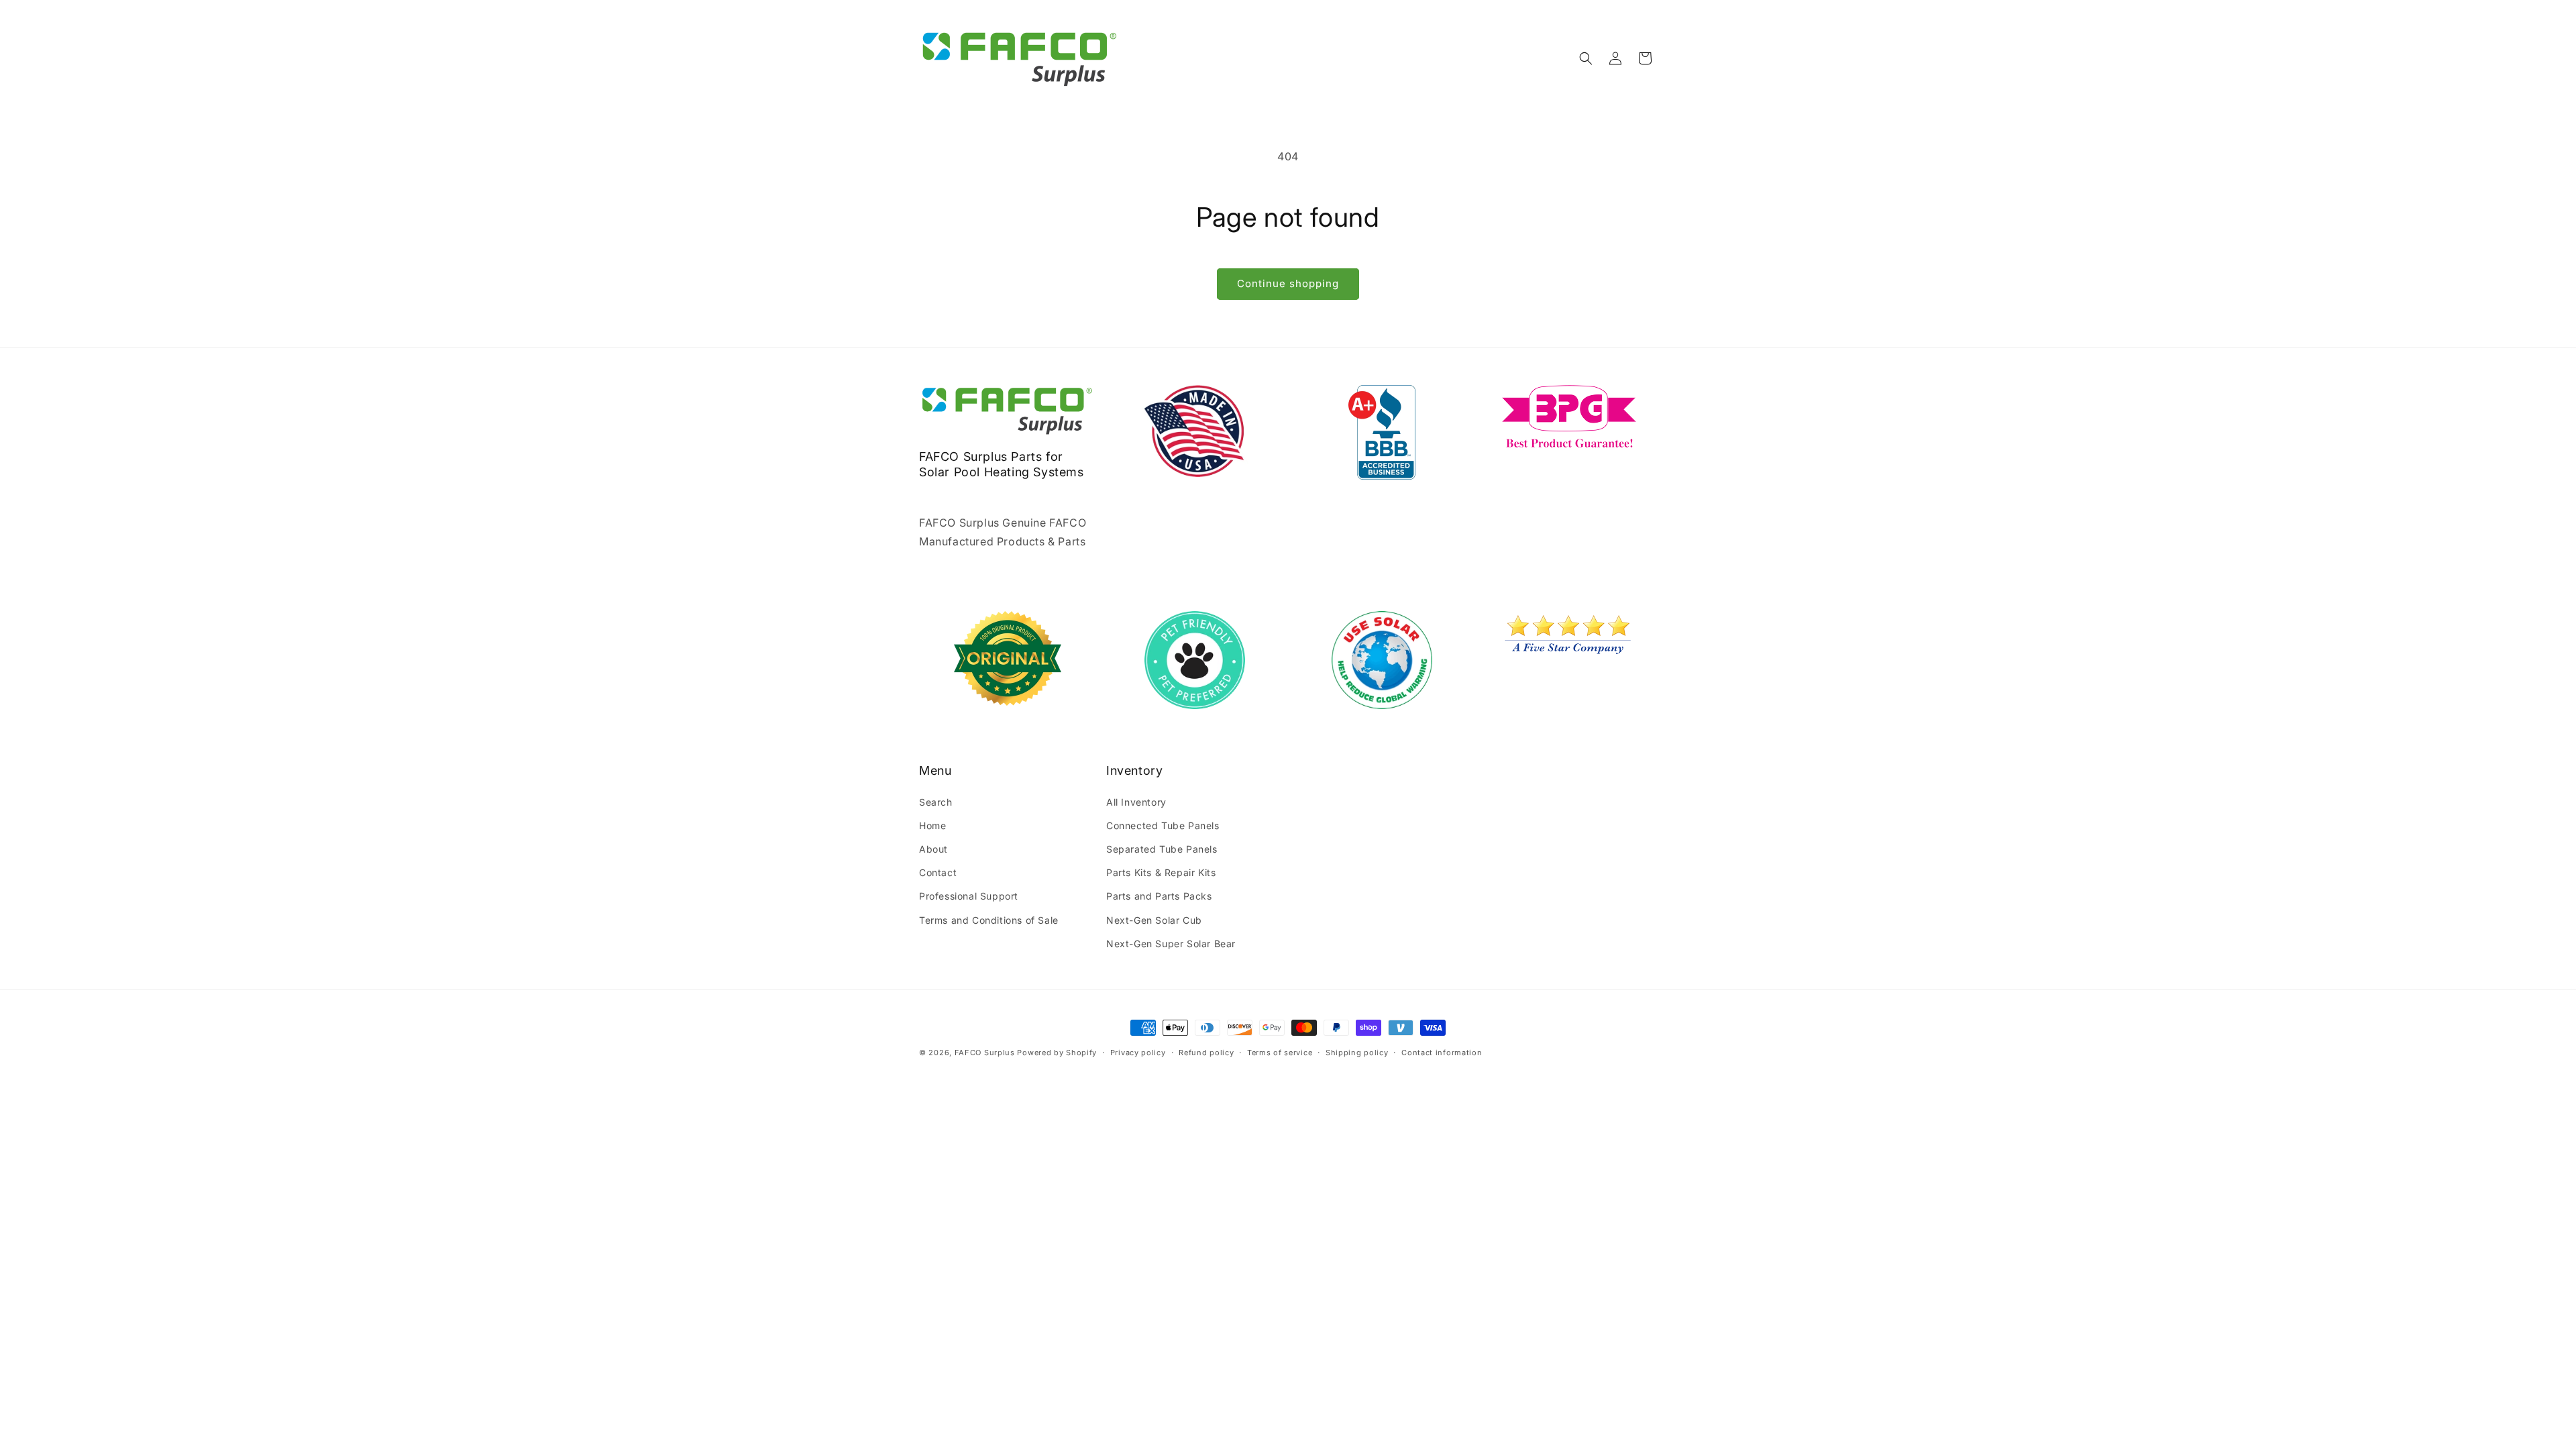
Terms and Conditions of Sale (989, 920)
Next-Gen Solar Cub (1154, 920)
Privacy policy (1138, 1053)
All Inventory (1136, 802)
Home (932, 825)
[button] (1586, 58)
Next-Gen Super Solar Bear (1171, 944)
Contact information (1442, 1053)
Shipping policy (1357, 1053)
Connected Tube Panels (1163, 825)
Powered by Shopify (1057, 1053)
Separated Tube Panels (1162, 849)
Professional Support (969, 896)
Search (936, 802)
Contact (938, 872)
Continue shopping (1288, 283)
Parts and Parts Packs (1159, 896)
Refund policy (1206, 1053)
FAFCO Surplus (985, 1053)
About (933, 849)
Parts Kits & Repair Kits (1161, 872)
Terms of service (1280, 1053)
